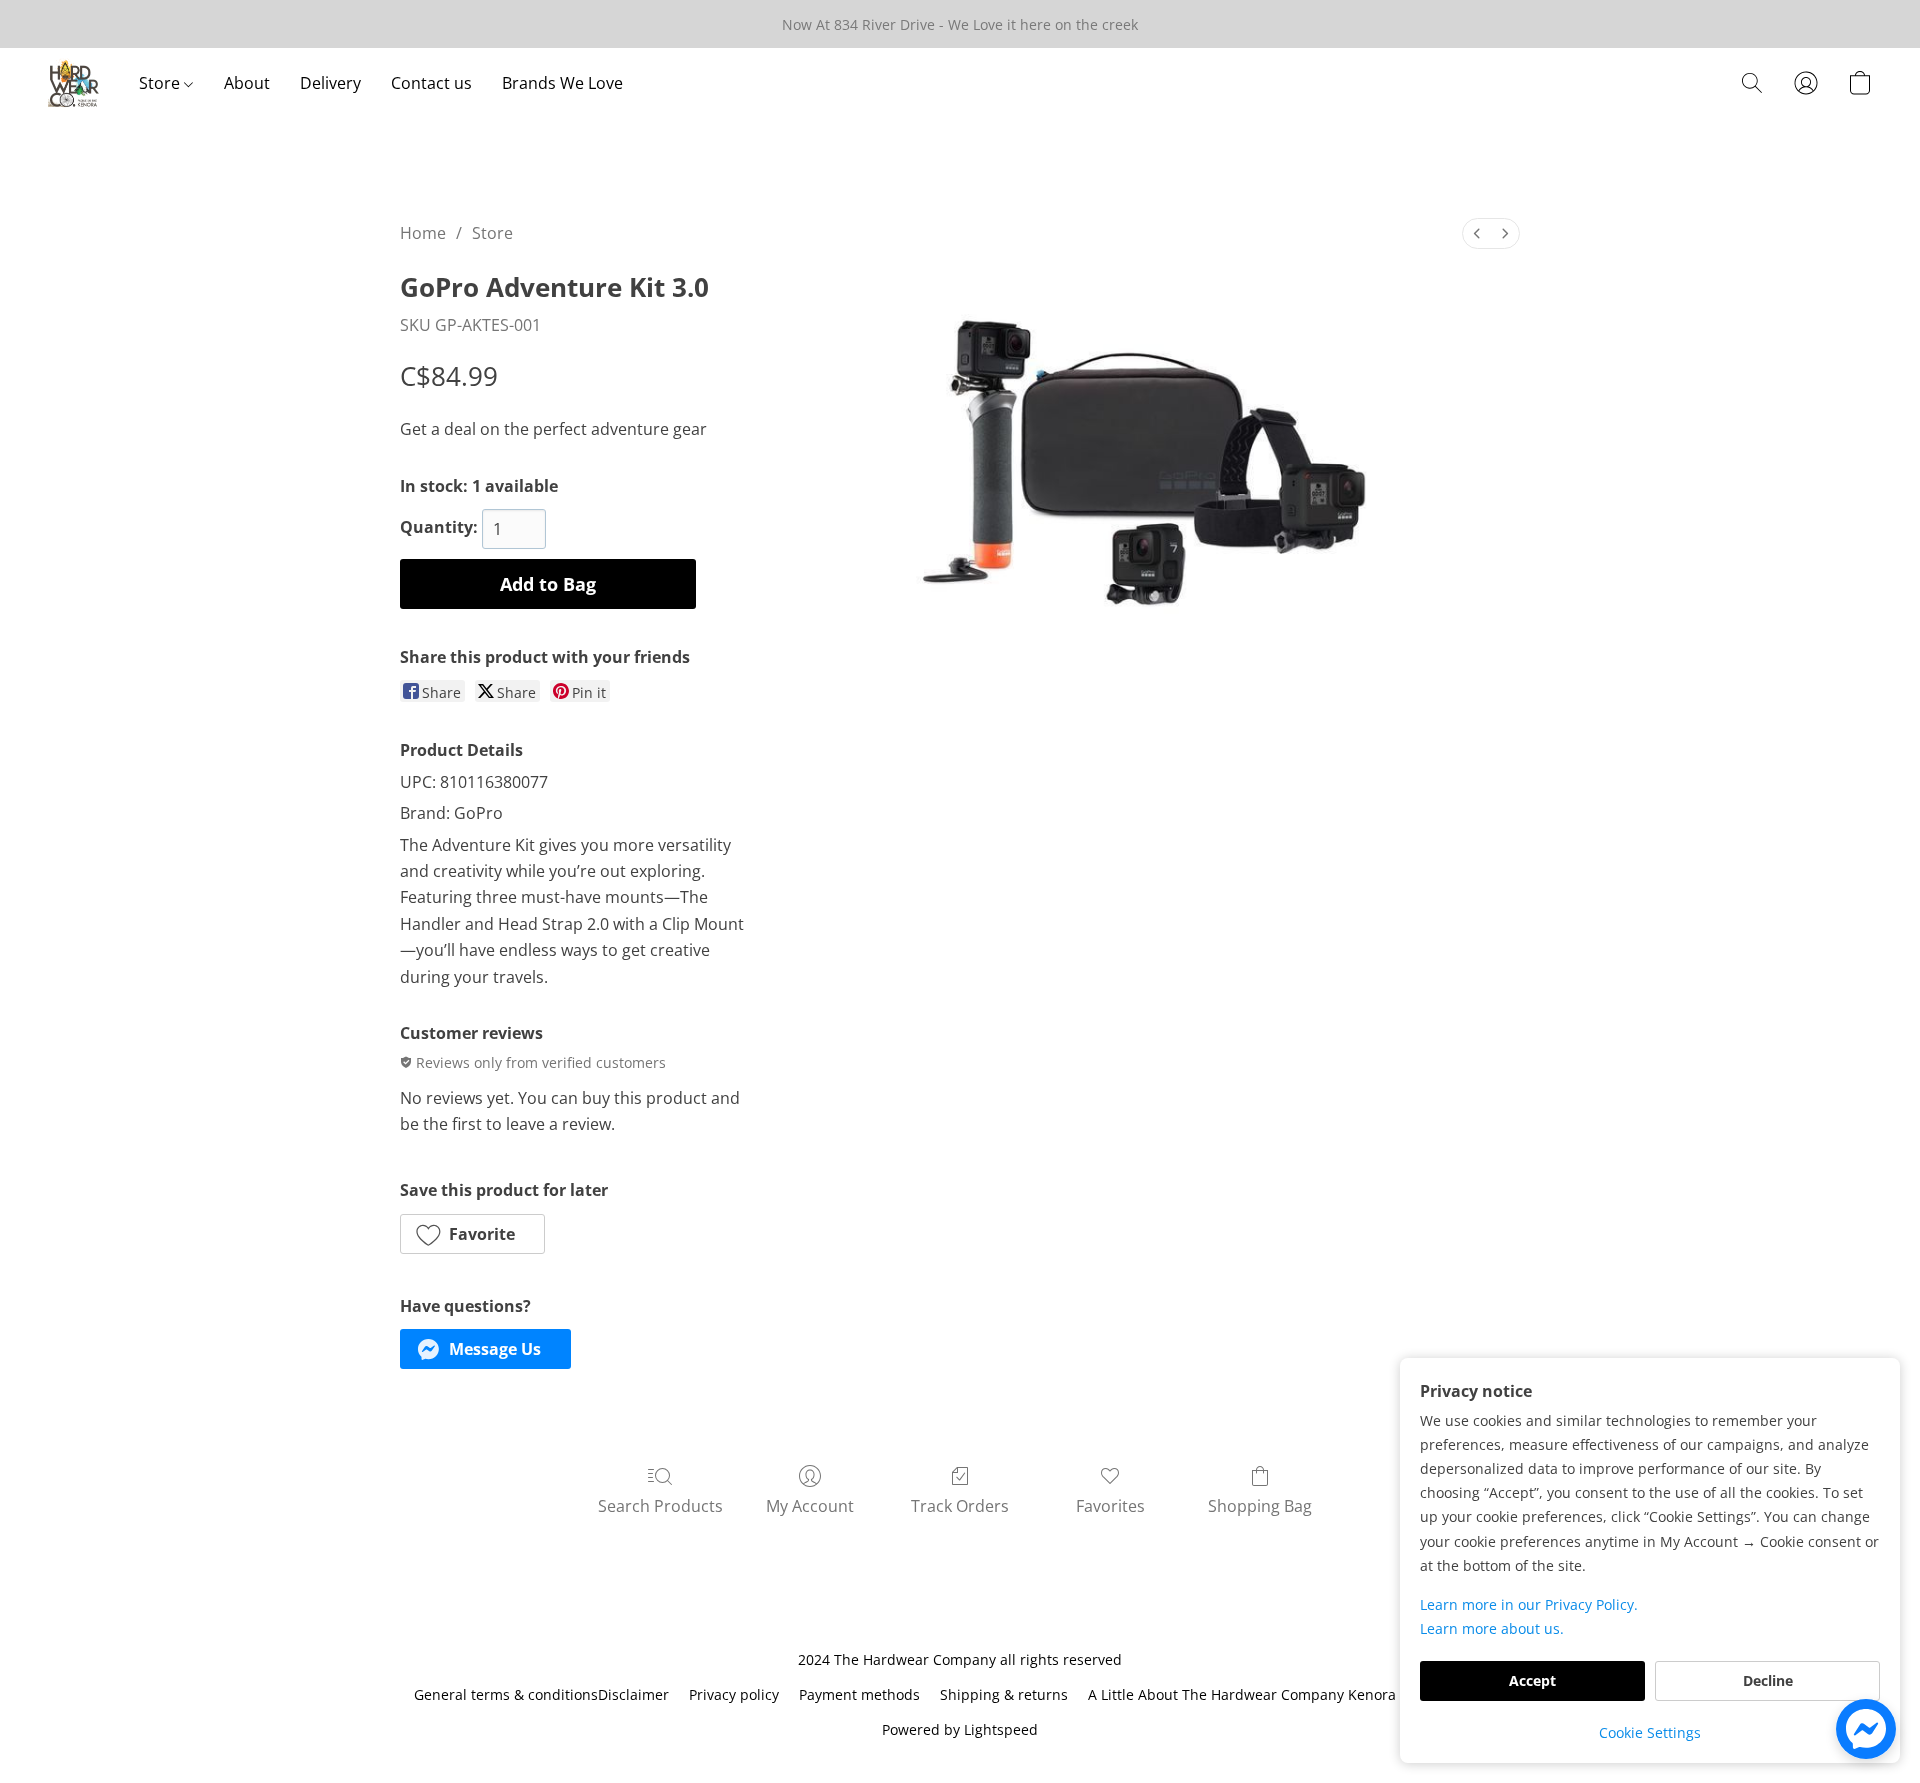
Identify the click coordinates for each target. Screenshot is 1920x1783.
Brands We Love (562, 83)
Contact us (431, 83)
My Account (810, 1506)
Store (161, 83)
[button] (73, 83)
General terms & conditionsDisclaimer (541, 1694)
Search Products (660, 1506)
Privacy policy (734, 1694)
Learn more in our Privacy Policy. (1529, 1604)
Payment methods (859, 1694)
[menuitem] (1477, 233)
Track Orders (960, 1506)
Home (423, 233)
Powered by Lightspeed (960, 1729)
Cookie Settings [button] (1650, 1732)
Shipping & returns (1004, 1694)
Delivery (330, 83)
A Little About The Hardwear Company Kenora (1242, 1694)
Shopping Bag (1260, 1506)
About (247, 83)
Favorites (1110, 1506)
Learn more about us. (1492, 1628)
